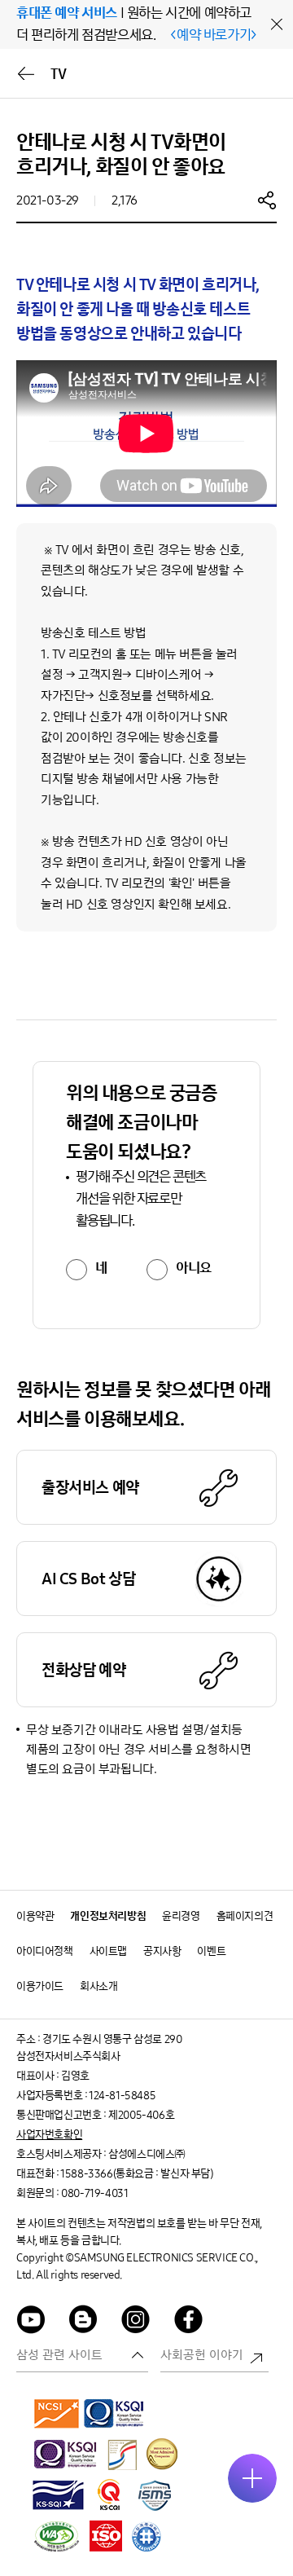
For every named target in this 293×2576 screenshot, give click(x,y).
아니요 (194, 1268)
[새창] (57, 2413)
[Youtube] (31, 2322)
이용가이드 (40, 1986)
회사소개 (98, 1986)
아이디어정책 (45, 1951)
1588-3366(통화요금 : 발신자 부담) (136, 2174)
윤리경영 (181, 1916)
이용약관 (35, 1916)
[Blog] (84, 2322)
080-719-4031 (94, 2193)
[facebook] (189, 2322)
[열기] (252, 2478)
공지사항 (162, 1951)
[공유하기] (267, 200)
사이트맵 (108, 1951)
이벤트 (211, 1951)
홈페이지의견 (245, 1916)
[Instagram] (136, 2322)
